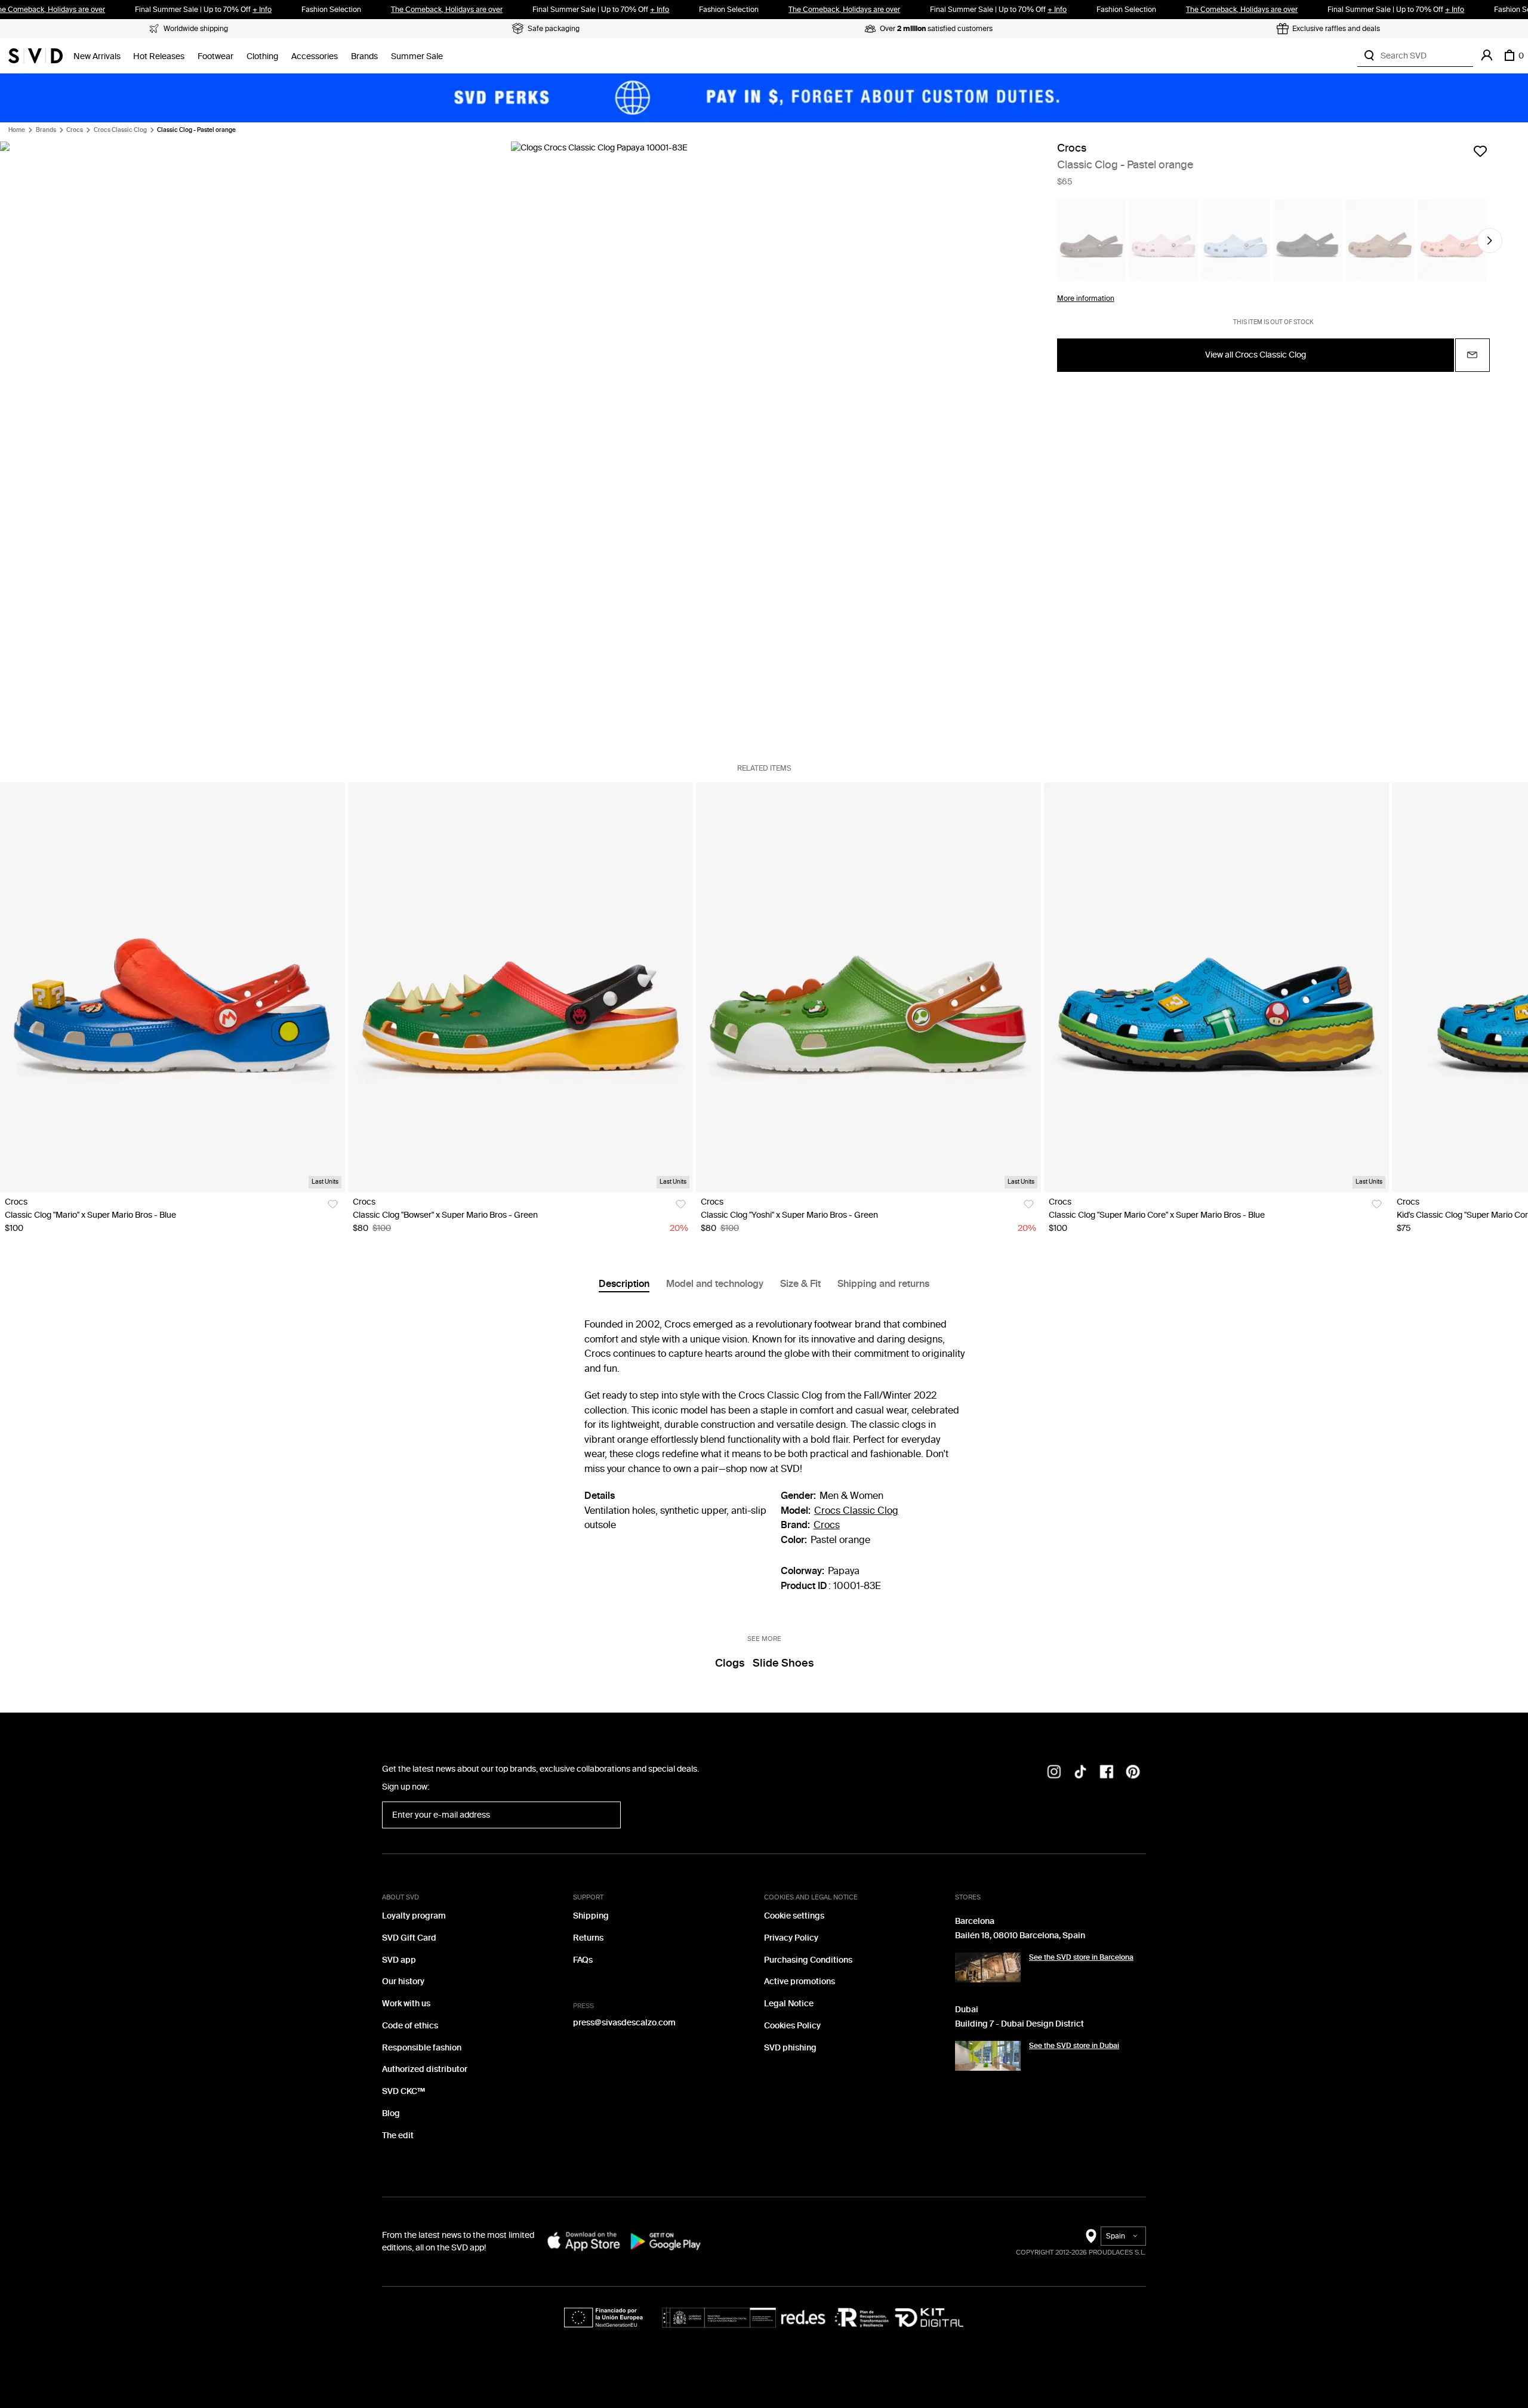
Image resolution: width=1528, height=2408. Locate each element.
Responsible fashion (422, 2048)
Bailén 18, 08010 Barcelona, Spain (1020, 1936)
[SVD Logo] (36, 56)
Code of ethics (410, 2026)
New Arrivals (97, 56)
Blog (391, 2113)
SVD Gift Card (409, 1938)
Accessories (315, 56)
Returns (588, 1938)
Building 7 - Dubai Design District (1019, 2024)
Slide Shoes (783, 1663)
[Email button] (1472, 355)
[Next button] (1490, 241)
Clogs (730, 1663)
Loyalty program (414, 1916)
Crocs (75, 130)
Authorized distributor (425, 2069)
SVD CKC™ (403, 2091)
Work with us (406, 2004)
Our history (403, 1981)
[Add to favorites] (1480, 151)
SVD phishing (790, 2048)
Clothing (262, 56)
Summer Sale (417, 56)
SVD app (399, 1960)
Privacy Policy (791, 1938)
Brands (364, 56)
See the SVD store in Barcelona (1081, 1957)
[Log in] (1487, 56)
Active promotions (800, 1981)
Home (17, 130)
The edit (398, 2136)
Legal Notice (789, 2004)
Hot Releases (159, 56)
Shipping (591, 1916)
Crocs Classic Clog (120, 130)
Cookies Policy (792, 2026)
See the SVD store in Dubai (1074, 2046)
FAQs (583, 1960)
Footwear (215, 56)
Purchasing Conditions (808, 1960)
